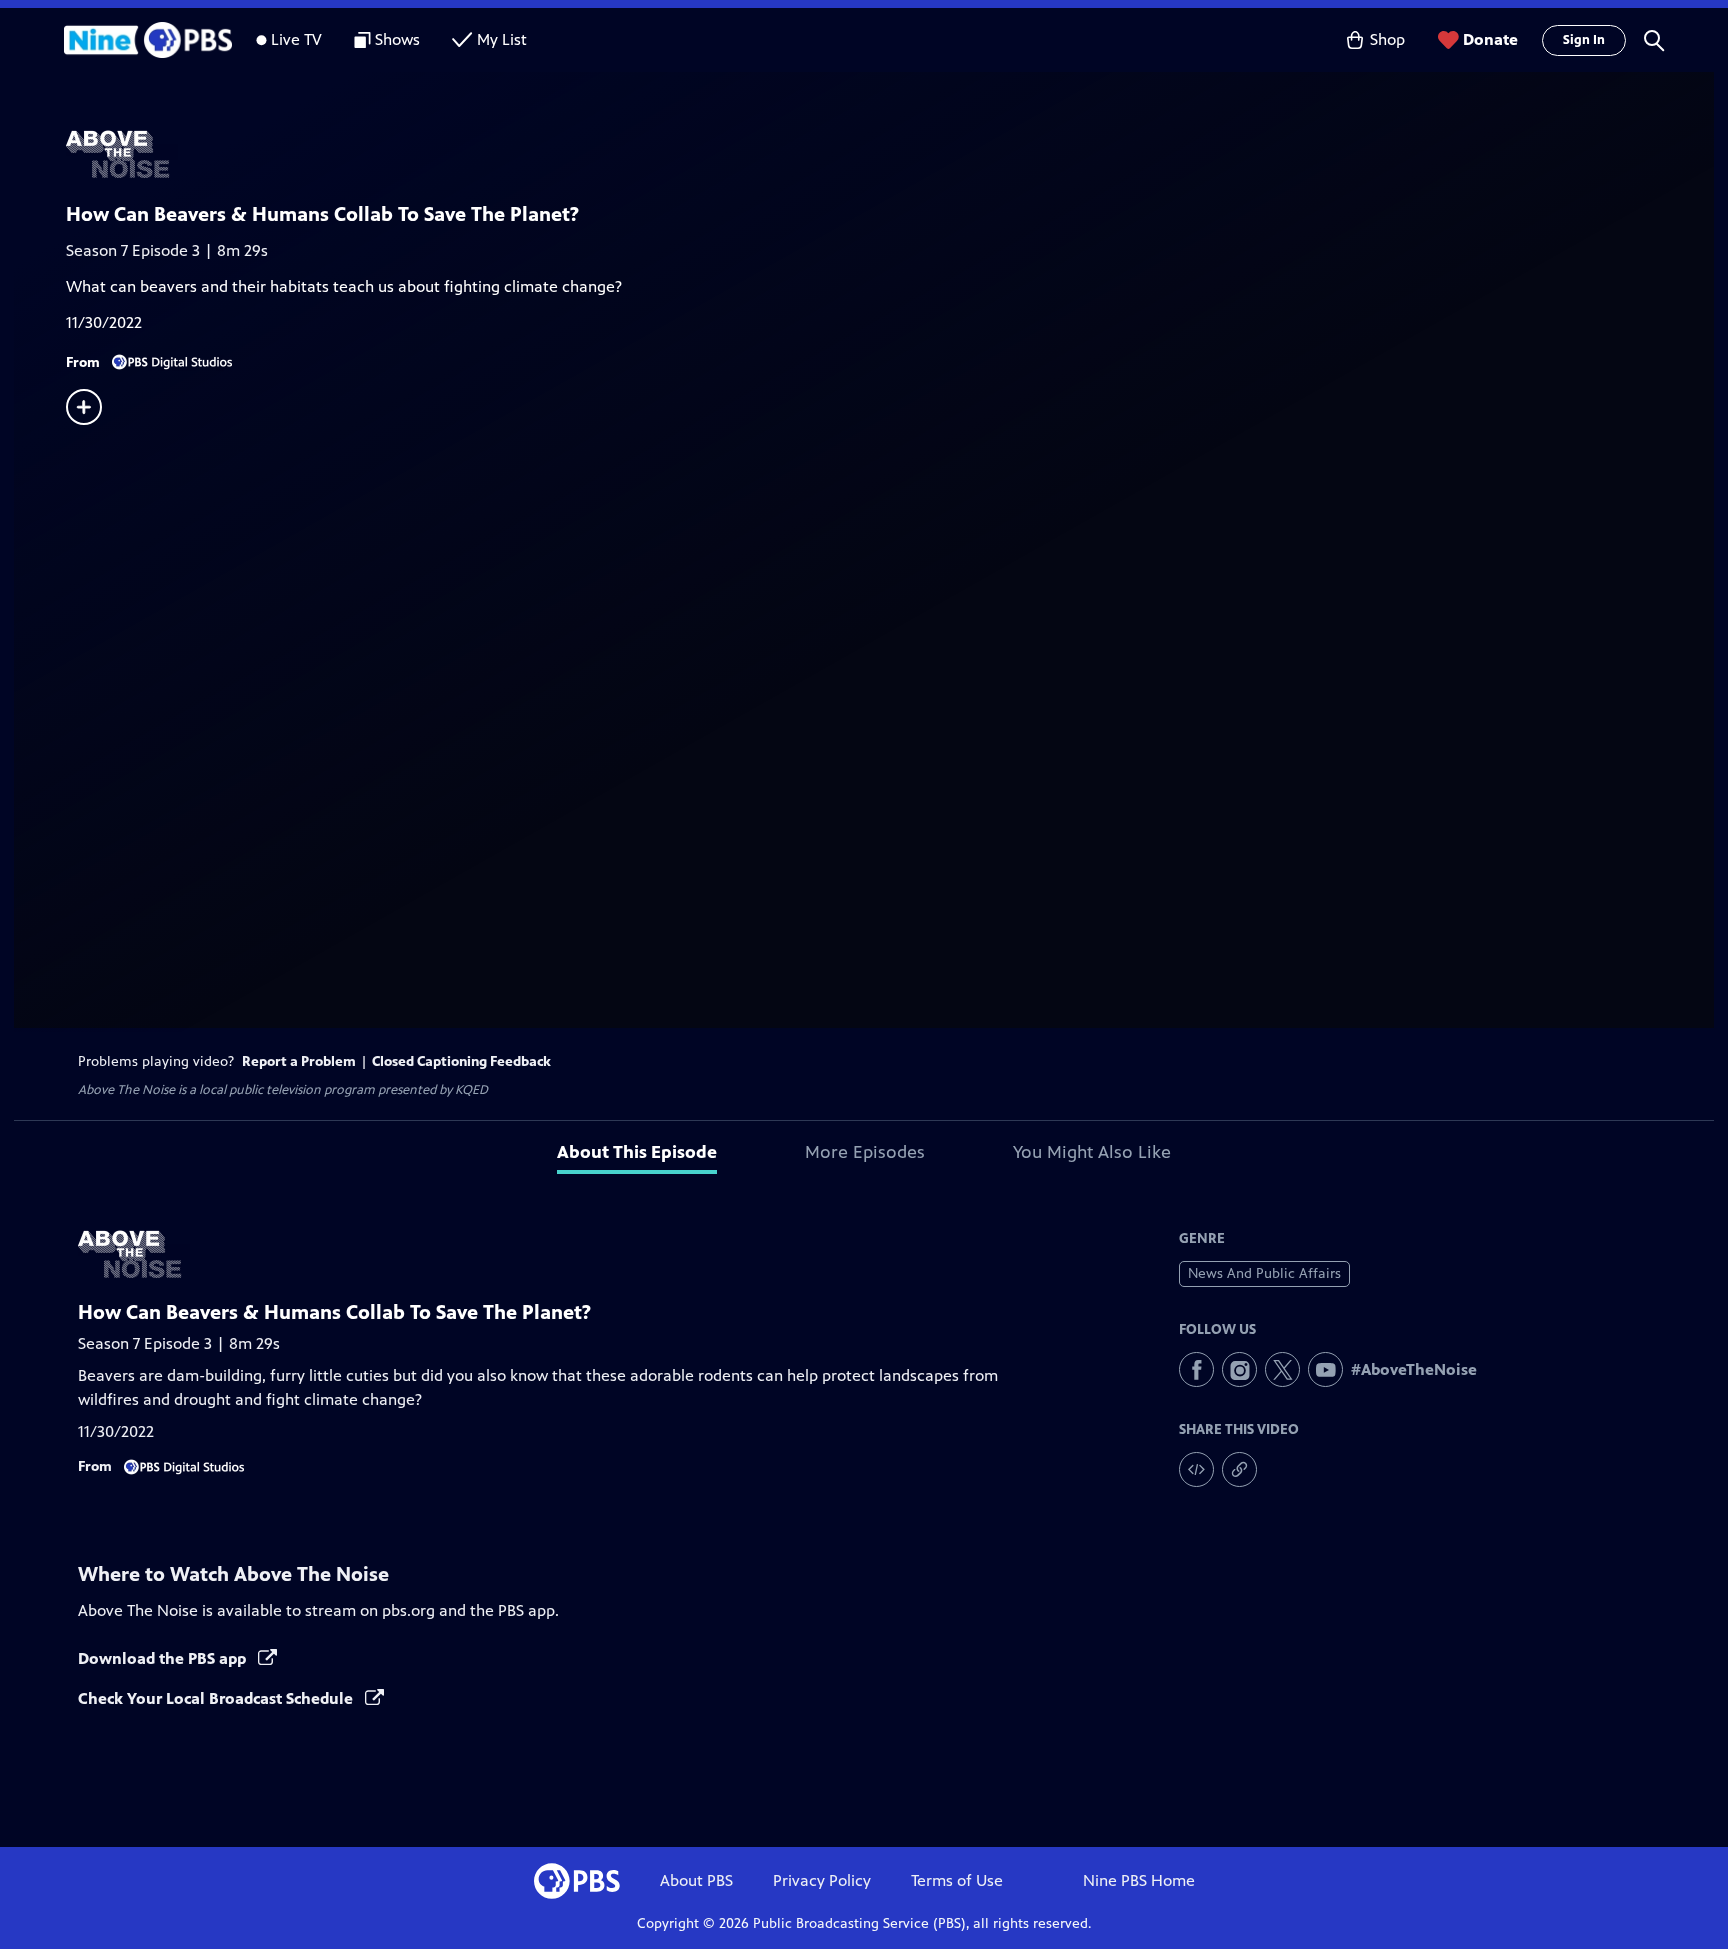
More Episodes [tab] (865, 1152)
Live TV (296, 39)
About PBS (696, 1880)
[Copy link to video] (1239, 1469)
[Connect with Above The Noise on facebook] (1196, 1369)
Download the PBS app (164, 1658)
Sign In (1584, 40)
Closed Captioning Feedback (461, 1061)
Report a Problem (299, 1061)
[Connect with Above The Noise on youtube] (1325, 1369)
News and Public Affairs (1264, 1273)
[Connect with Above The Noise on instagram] (1239, 1369)
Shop (1387, 39)
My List (502, 39)
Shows (397, 39)
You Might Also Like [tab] (1092, 1152)
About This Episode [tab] (637, 1152)
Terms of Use (957, 1880)
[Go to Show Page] (890, 153)
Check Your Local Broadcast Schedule (217, 1698)
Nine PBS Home (1139, 1880)
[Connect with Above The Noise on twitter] (1282, 1369)
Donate (1490, 39)
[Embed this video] (1196, 1469)
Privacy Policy (822, 1880)
